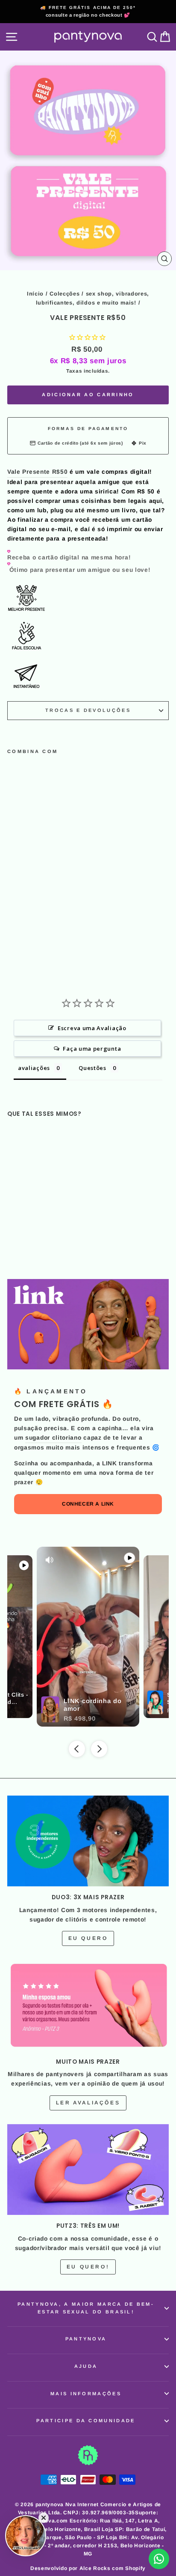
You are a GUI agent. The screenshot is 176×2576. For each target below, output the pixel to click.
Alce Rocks (95, 2568)
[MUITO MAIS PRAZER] (88, 2005)
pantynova (86, 2339)
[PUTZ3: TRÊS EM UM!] (88, 2170)
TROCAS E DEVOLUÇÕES (88, 710)
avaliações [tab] (34, 1068)
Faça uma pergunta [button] (92, 1049)
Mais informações (86, 2394)
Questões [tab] (92, 1068)
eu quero (88, 1938)
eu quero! (88, 2267)
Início (35, 294)
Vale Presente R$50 (37, 472)
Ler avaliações (88, 2103)
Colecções (65, 294)
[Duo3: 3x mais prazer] (88, 1841)
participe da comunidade (86, 2421)
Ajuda (86, 2366)
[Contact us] (159, 2559)
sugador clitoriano (53, 1438)
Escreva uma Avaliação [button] (92, 1028)
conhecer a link (88, 1504)
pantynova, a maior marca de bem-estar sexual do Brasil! (86, 2308)
